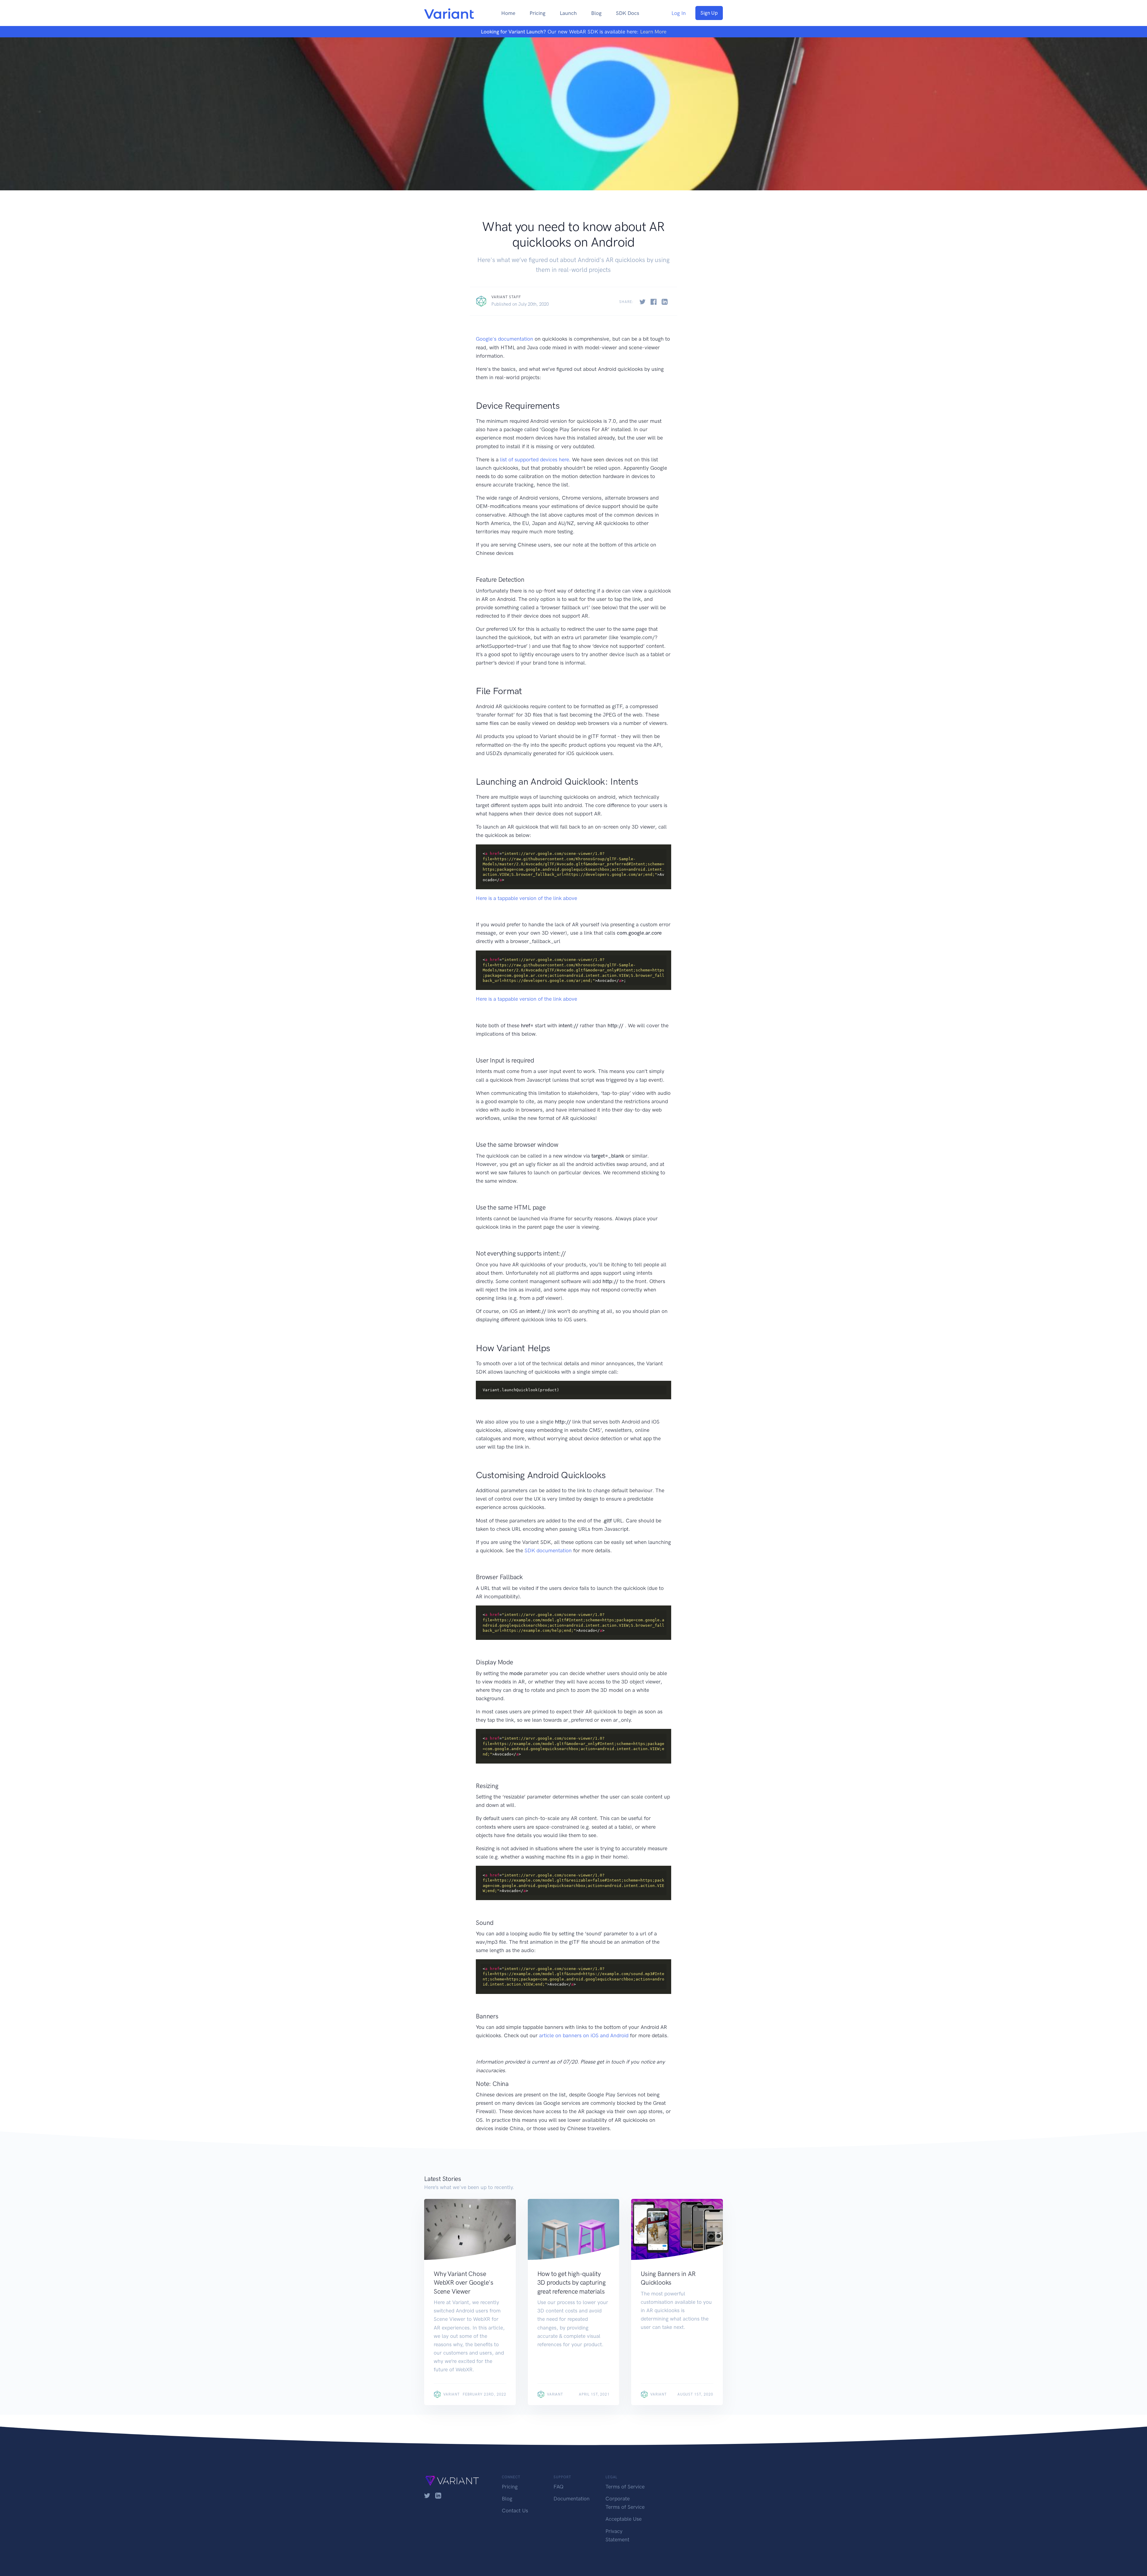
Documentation (572, 2499)
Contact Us (515, 2511)
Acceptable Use (624, 2519)
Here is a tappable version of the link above (526, 898)
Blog (596, 13)
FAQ (559, 2487)
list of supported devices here (535, 460)
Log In (679, 13)
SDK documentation (548, 1551)
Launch (568, 13)
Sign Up (709, 13)
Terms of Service (625, 2487)
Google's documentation (505, 339)
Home (508, 13)
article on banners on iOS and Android (584, 2035)
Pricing (538, 13)
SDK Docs (628, 13)
